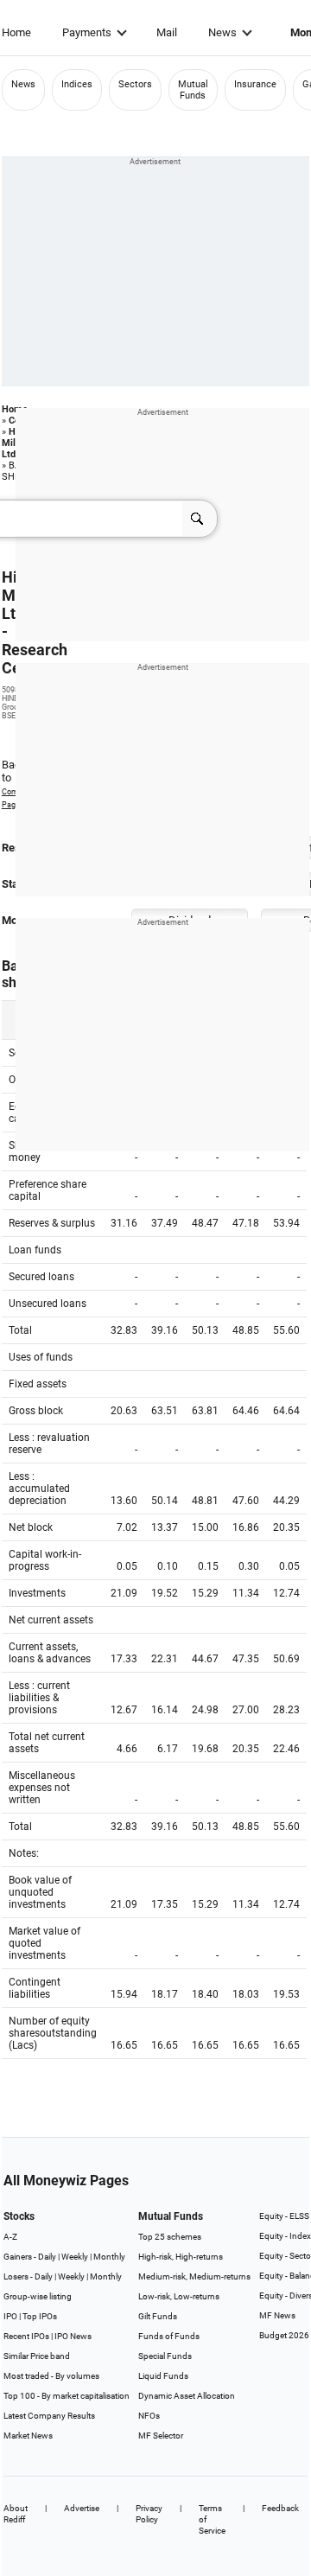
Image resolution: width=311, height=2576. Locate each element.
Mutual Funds (193, 90)
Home (16, 32)
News (222, 32)
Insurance (255, 84)
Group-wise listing (38, 2296)
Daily (47, 2257)
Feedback (280, 2508)
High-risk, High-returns (181, 2257)
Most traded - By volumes (51, 2376)
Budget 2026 (284, 2335)
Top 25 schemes (170, 2237)
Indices (77, 84)
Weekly (75, 2257)
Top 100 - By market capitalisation (67, 2396)
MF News (277, 2315)
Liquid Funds (163, 2376)
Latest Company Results (49, 2416)
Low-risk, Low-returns (179, 2296)
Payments (87, 32)
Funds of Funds (169, 2336)
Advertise (82, 2508)
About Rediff (16, 2514)
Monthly (109, 2257)
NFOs (149, 2416)
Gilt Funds (158, 2316)
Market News (28, 2436)
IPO (10, 2316)
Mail (167, 32)
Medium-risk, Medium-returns (194, 2276)
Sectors (135, 84)
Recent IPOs (26, 2336)
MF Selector (161, 2436)
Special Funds (165, 2356)
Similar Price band (37, 2356)
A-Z (10, 2237)
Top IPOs (40, 2316)
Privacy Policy (149, 2514)
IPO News (73, 2336)
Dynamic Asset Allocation (187, 2396)
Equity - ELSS (284, 2216)
